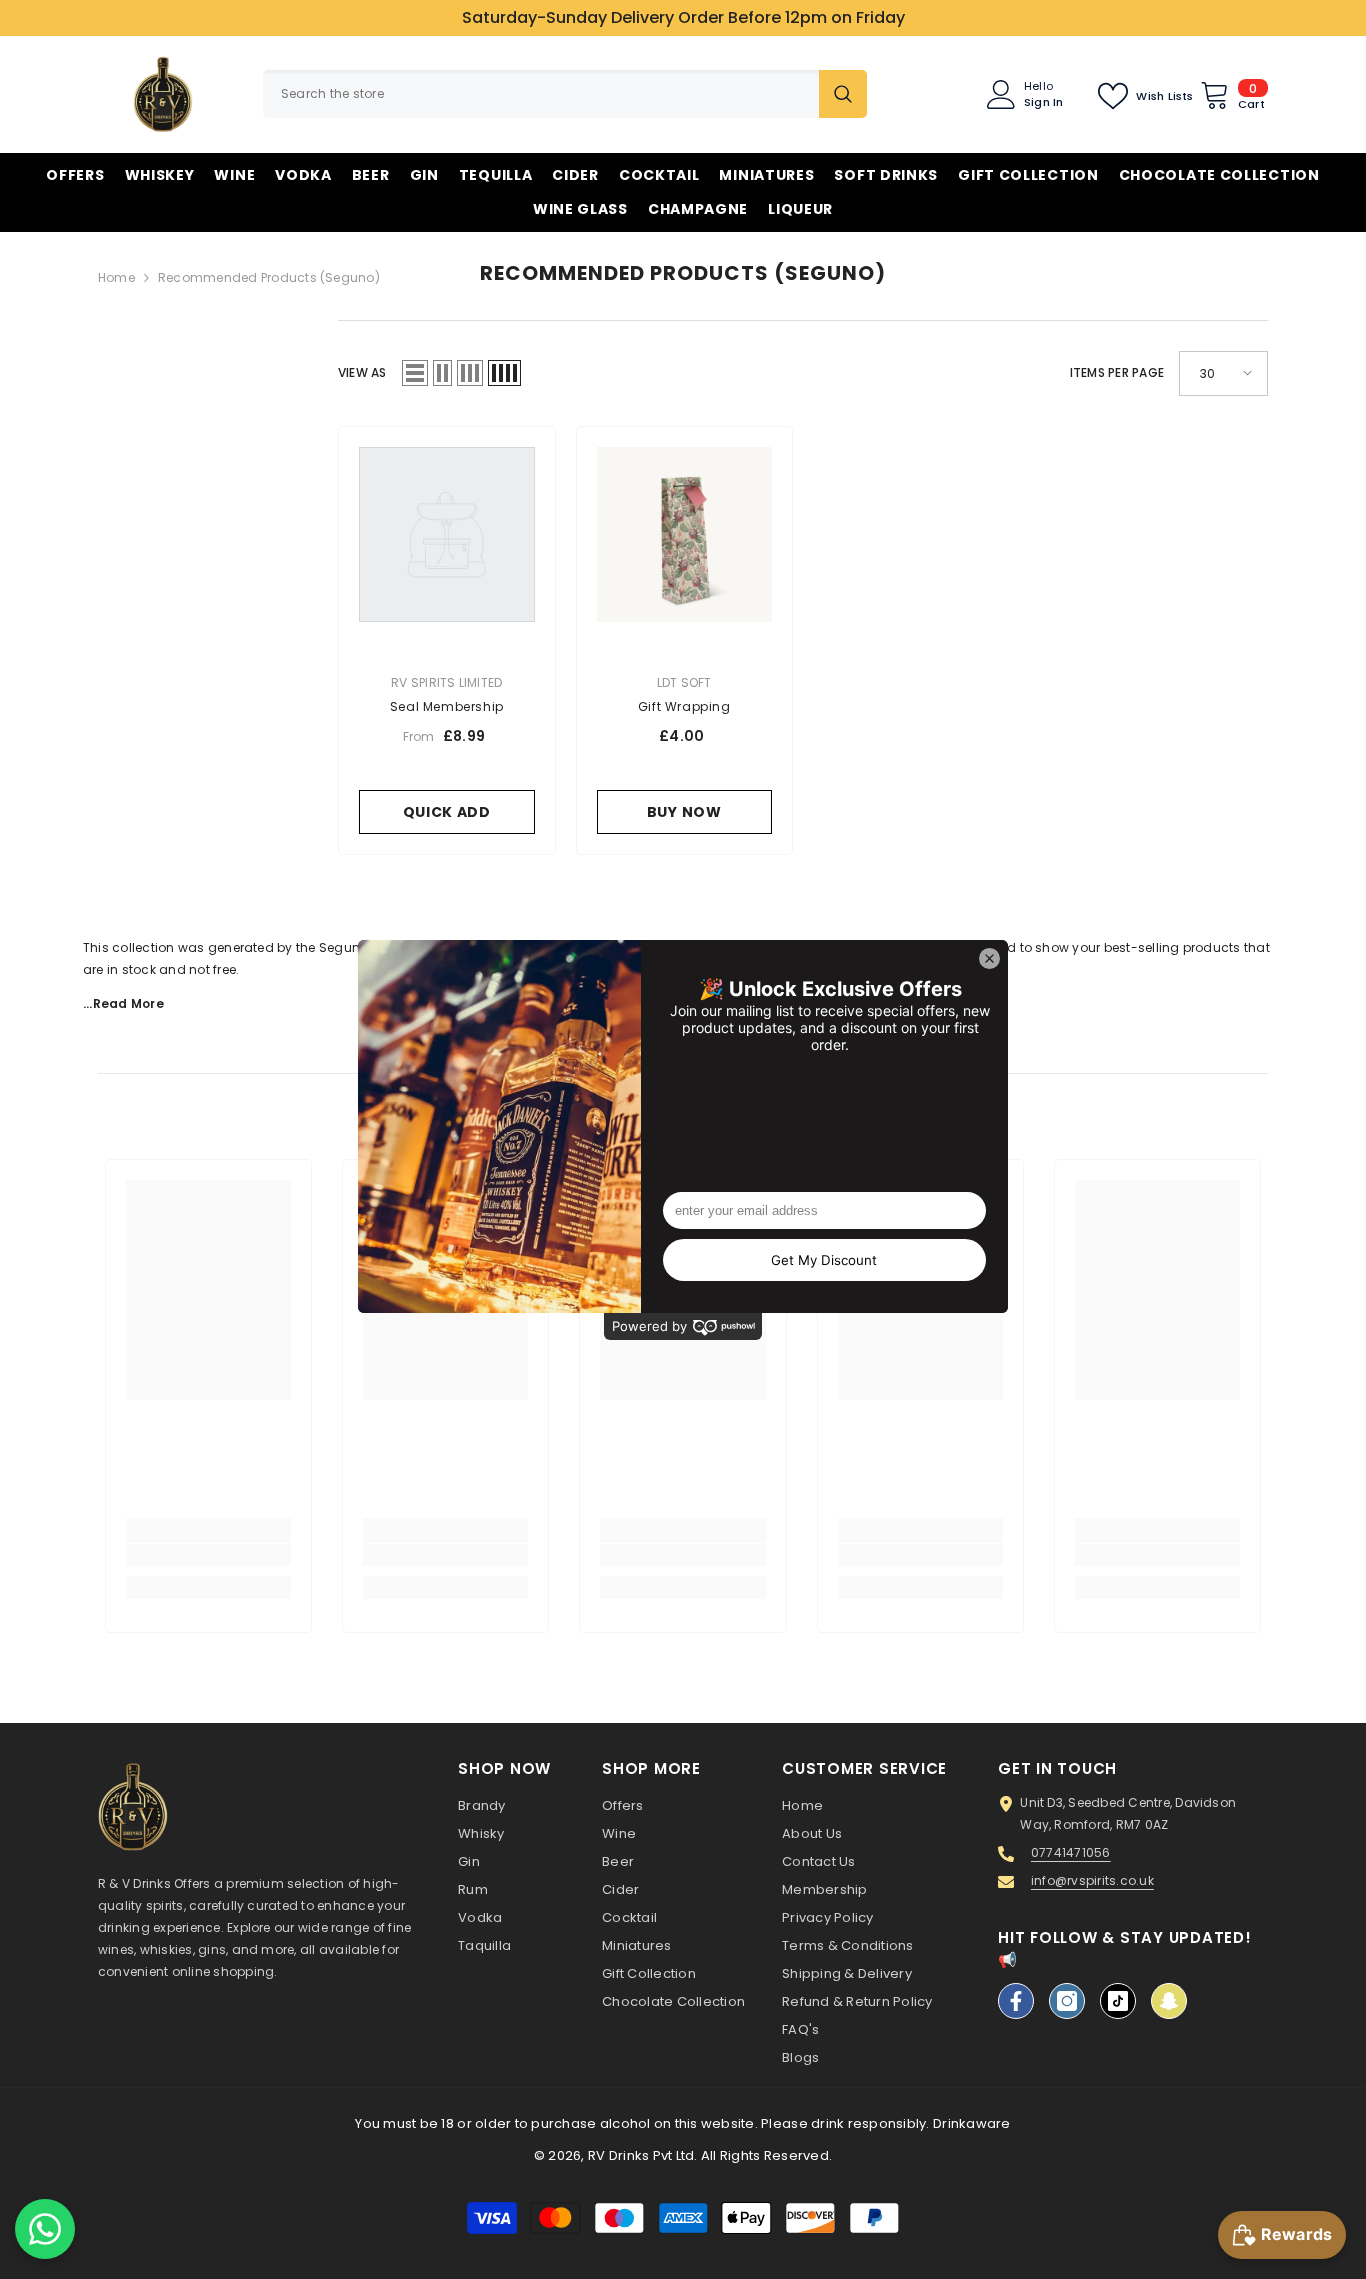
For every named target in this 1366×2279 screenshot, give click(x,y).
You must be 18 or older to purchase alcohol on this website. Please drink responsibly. (642, 2123)
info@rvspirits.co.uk (1092, 1880)
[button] (415, 373)
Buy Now (684, 812)
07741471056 (1071, 1852)
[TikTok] (1118, 2001)
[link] (208, 1555)
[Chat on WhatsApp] (45, 2229)
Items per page (1117, 372)
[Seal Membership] (447, 535)
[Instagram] (1067, 2001)
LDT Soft (684, 682)
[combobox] (541, 94)
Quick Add (447, 812)
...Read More (123, 1003)
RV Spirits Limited (446, 682)
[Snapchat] (1169, 2001)
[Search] (565, 94)
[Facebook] (1016, 2001)
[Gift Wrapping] (685, 535)
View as (362, 372)
